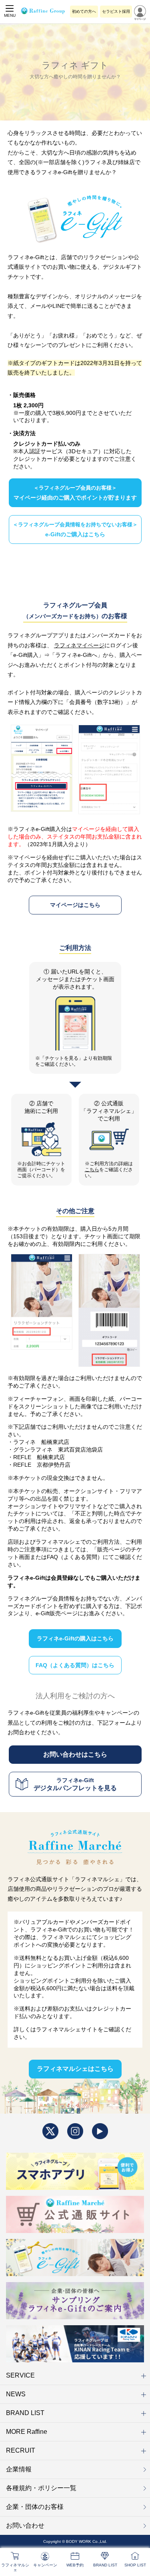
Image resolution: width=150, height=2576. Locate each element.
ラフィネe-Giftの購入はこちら (75, 1638)
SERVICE (20, 2375)
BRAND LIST (25, 2413)
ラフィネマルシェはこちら (75, 2069)
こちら (92, 1170)
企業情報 (19, 2469)
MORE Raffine (27, 2432)
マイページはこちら (75, 905)
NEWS (16, 2394)
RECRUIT (21, 2450)
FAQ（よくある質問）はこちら (75, 1665)
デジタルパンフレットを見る (75, 1784)
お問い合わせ (25, 2525)
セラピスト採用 (116, 11)
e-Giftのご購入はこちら (75, 530)
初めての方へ (84, 11)
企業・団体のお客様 (35, 2507)
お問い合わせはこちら (75, 1754)
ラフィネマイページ (79, 645)
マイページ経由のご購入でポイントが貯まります (75, 493)
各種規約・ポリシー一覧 (41, 2488)
